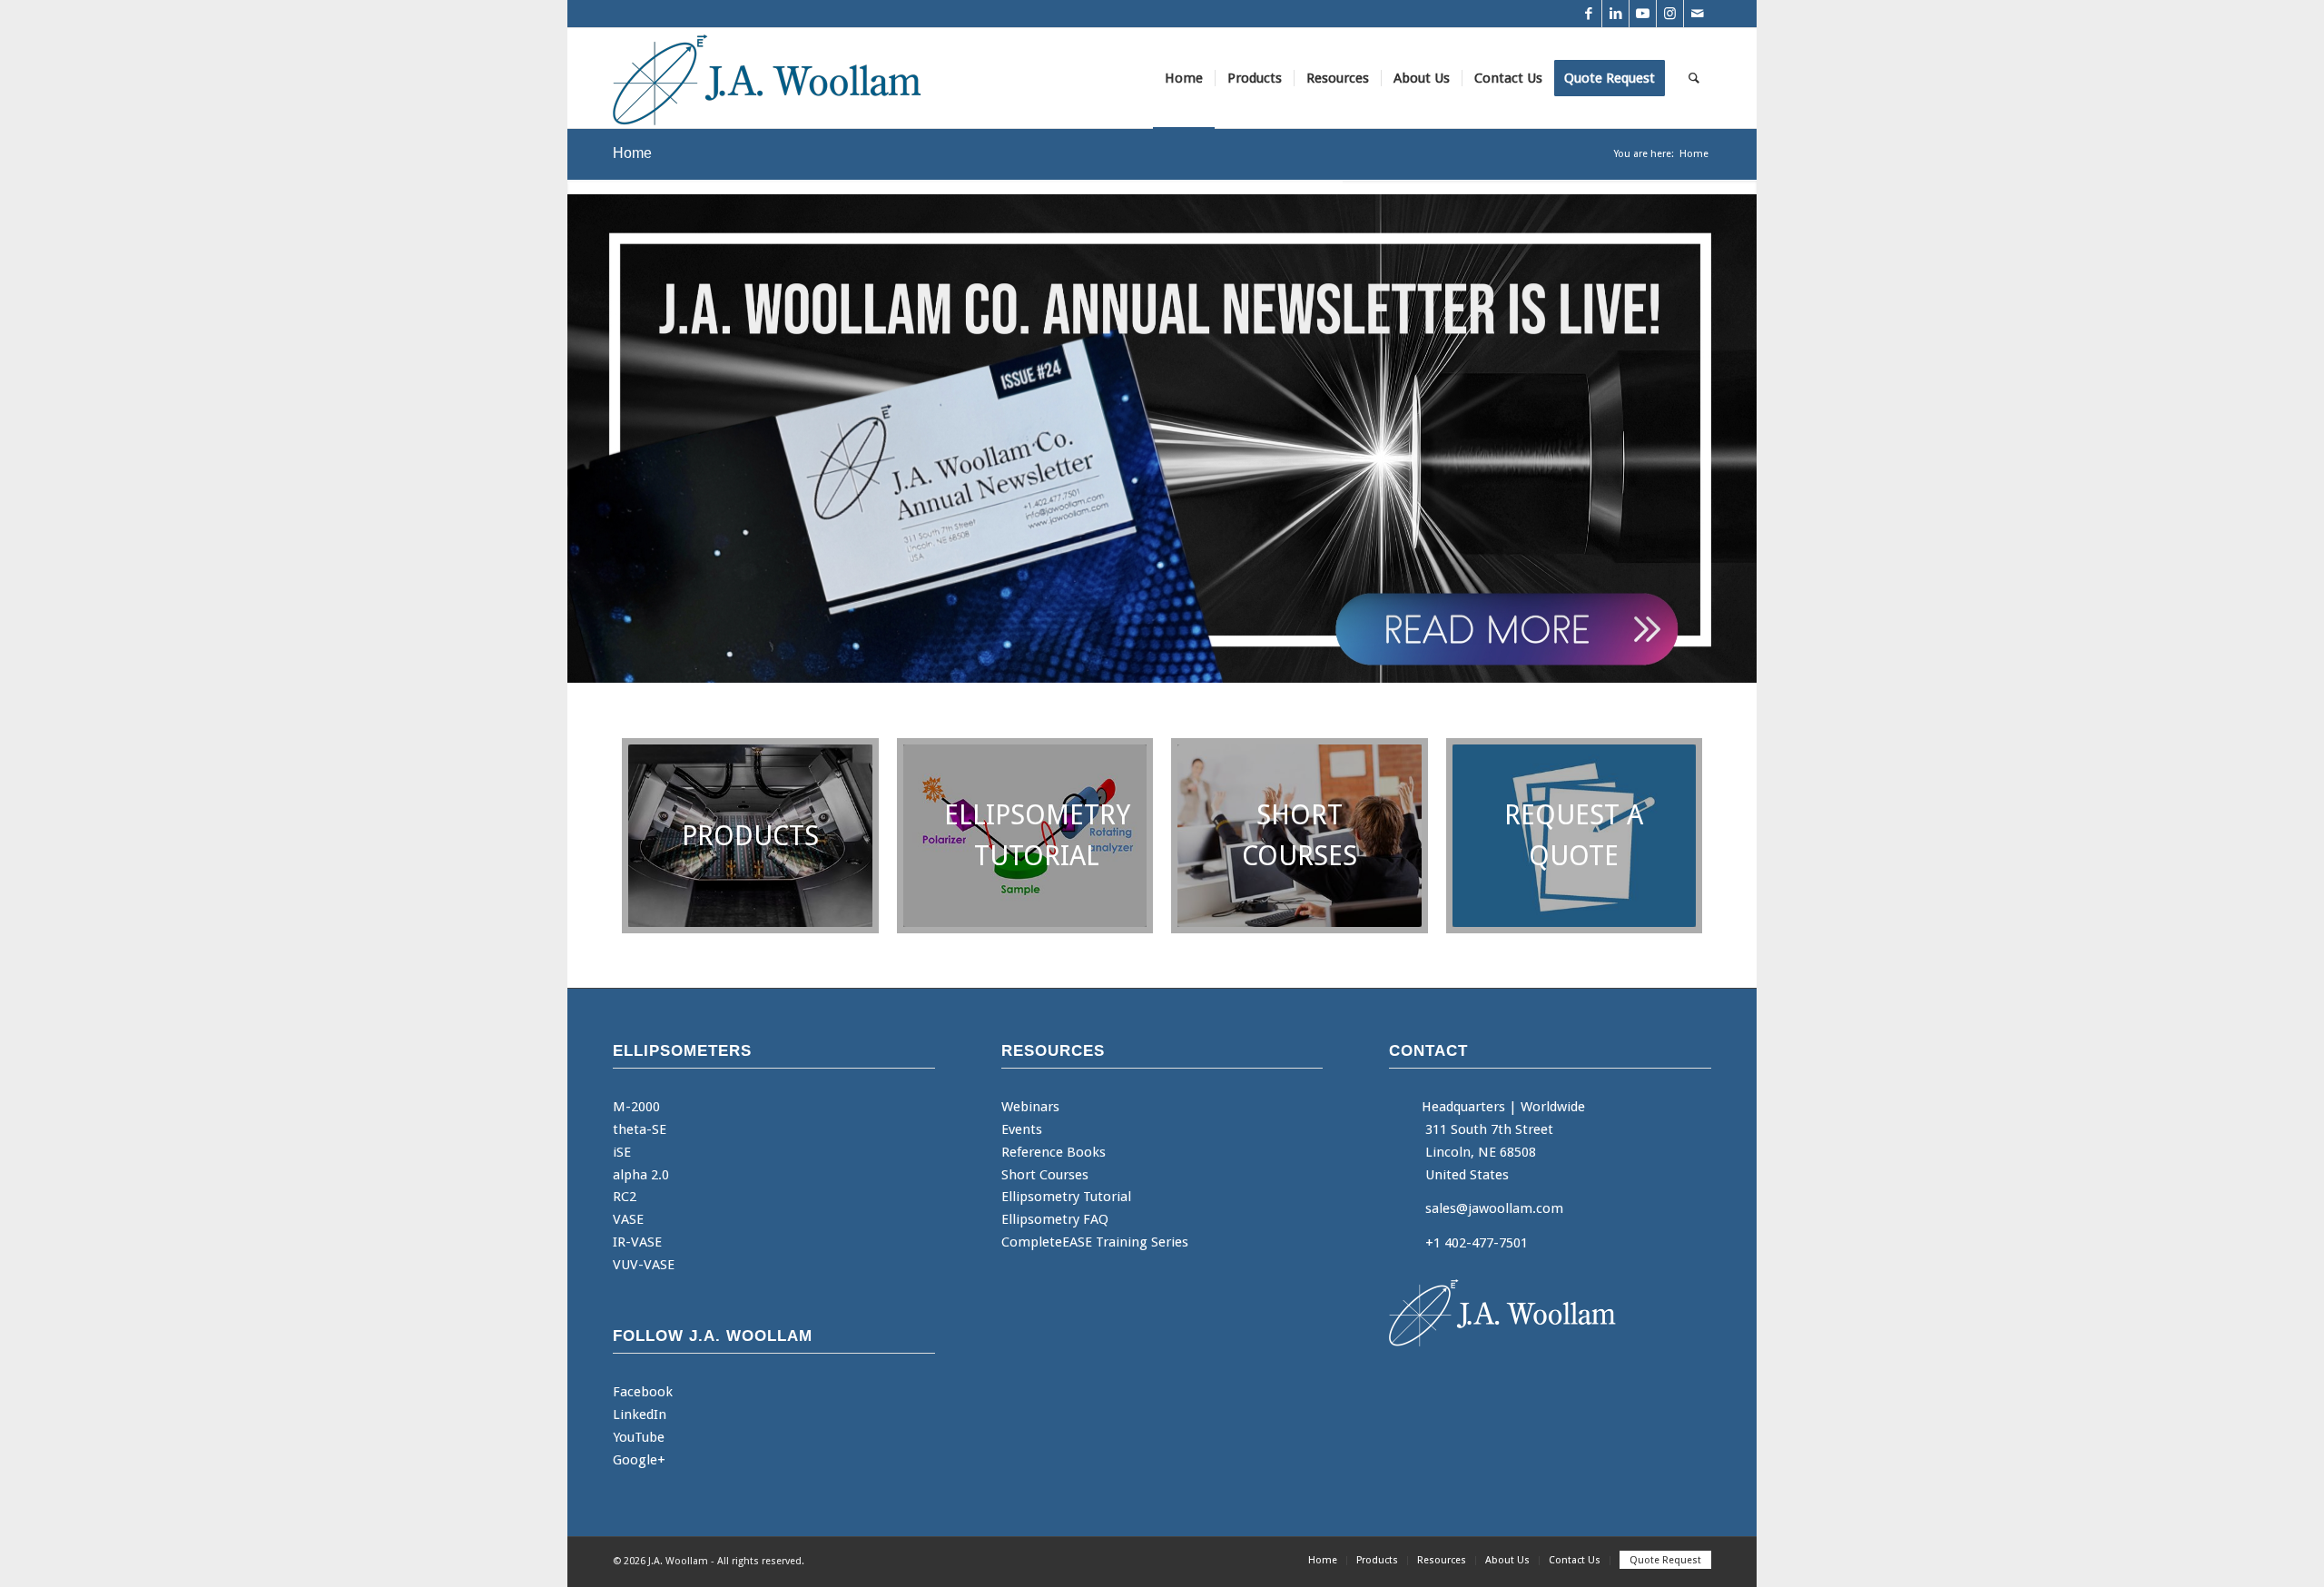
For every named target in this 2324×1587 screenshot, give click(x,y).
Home (632, 153)
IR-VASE (637, 1242)
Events (1022, 1129)
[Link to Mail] (1698, 14)
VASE (628, 1219)
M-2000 (636, 1107)
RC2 (625, 1197)
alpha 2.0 (641, 1175)
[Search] (1694, 78)
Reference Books (1054, 1152)
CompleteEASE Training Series (1095, 1242)
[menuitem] (1184, 78)
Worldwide (1553, 1107)
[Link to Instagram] (1670, 14)
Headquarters (1463, 1107)
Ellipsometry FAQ (1055, 1219)
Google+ (639, 1460)
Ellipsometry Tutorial (1066, 1197)
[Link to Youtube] (1643, 14)
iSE (622, 1152)
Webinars (1030, 1107)
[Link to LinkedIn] (1615, 14)
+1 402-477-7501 (1477, 1243)
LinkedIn (640, 1414)
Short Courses (1045, 1175)
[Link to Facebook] (1588, 14)
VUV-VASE (644, 1265)
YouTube (639, 1437)
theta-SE (640, 1129)
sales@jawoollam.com (1494, 1208)
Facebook (643, 1392)
